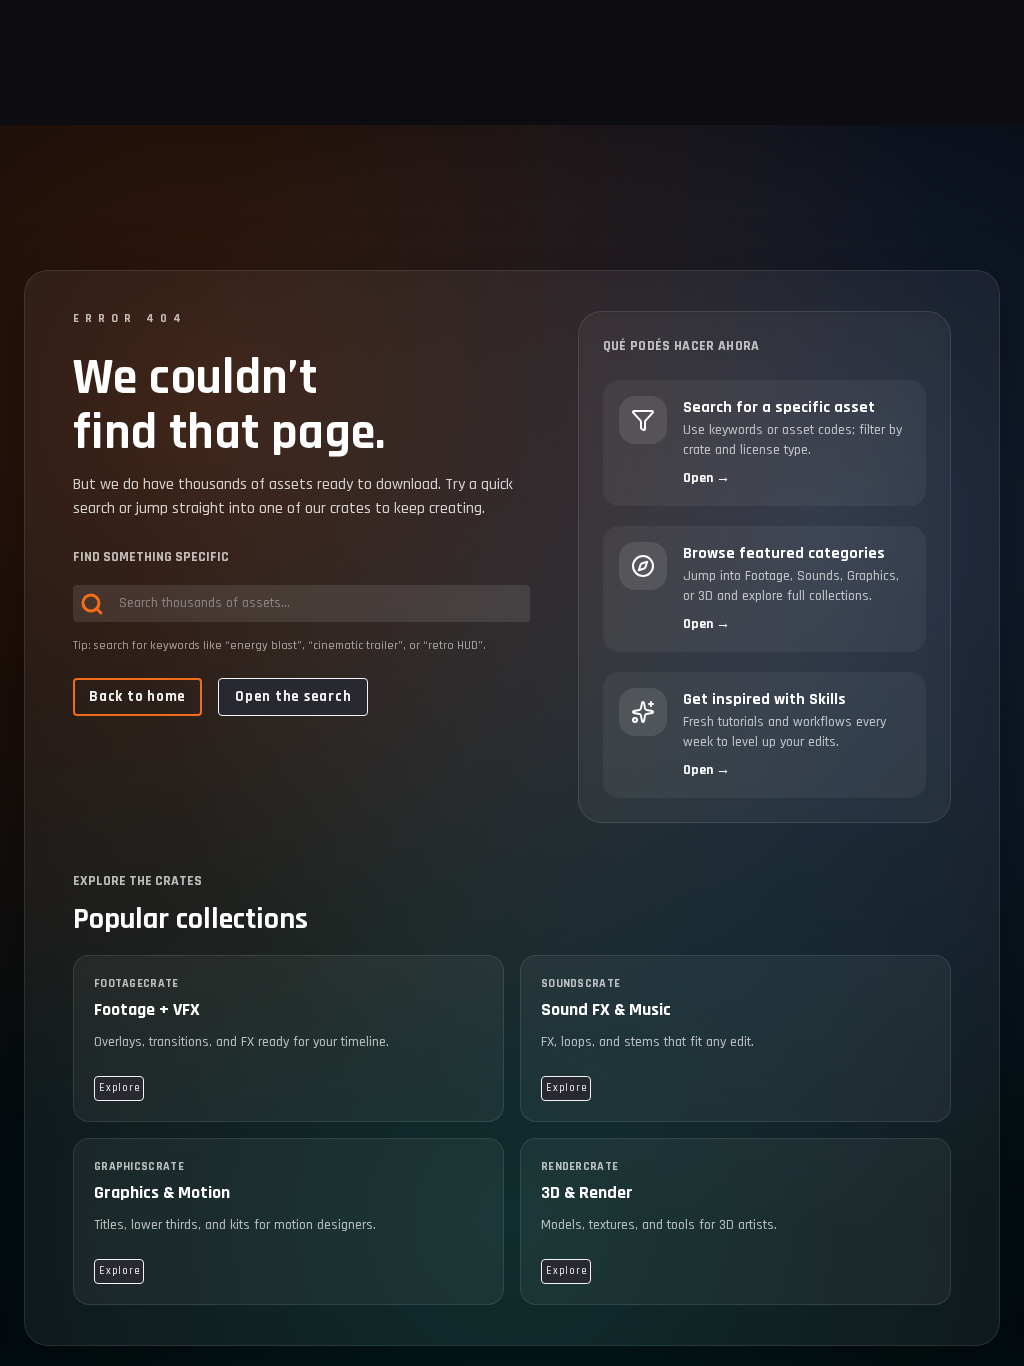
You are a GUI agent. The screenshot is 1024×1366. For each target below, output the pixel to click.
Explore (119, 1088)
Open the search (293, 696)
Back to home (137, 696)
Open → (706, 478)
